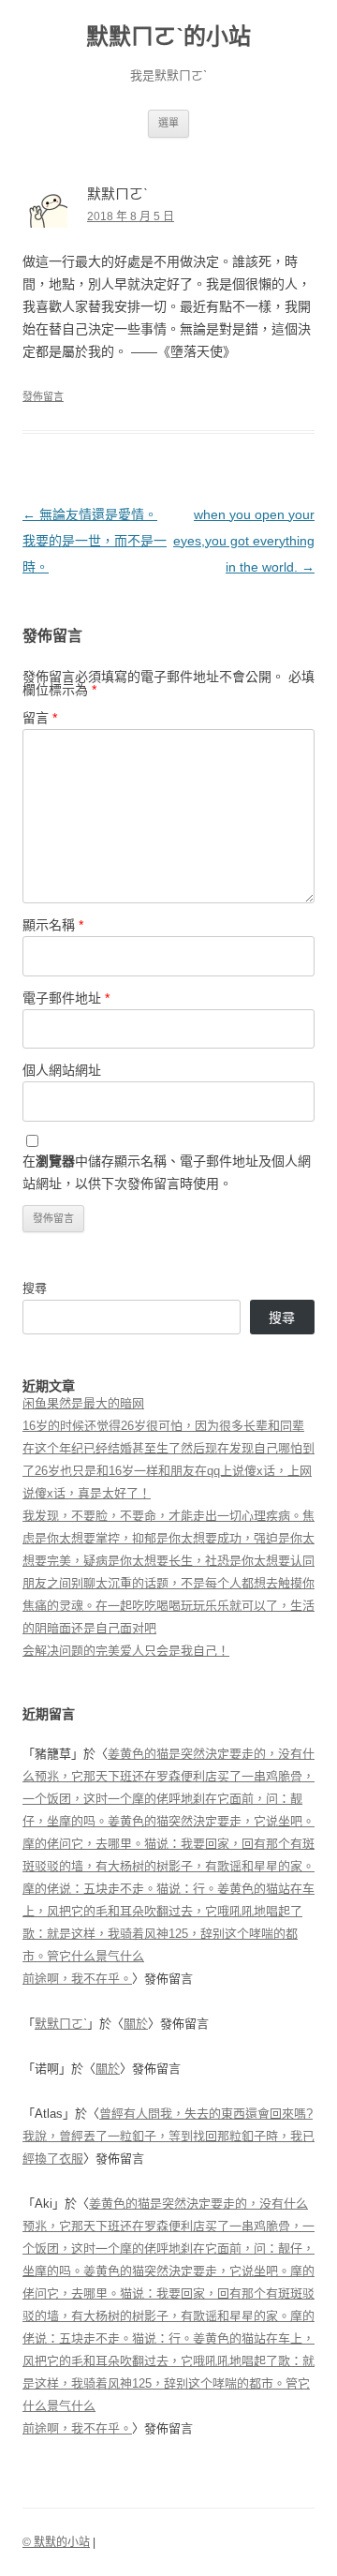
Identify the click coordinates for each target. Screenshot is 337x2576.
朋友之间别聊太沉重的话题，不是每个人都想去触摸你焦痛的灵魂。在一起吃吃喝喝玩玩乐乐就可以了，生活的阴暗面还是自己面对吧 (168, 1606)
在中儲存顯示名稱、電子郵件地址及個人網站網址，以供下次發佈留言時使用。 (167, 1172)
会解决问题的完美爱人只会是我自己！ (126, 1651)
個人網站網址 (62, 1070)
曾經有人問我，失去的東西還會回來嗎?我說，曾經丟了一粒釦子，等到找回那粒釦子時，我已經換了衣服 (168, 2136)
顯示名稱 (53, 925)
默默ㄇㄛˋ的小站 (168, 36)
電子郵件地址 (66, 998)
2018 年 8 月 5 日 (131, 216)
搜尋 (35, 1288)
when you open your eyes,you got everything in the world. (244, 541)
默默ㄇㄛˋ (61, 2024)
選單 (168, 123)
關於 (136, 2024)
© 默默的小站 (56, 2542)
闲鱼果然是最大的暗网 (83, 1403)
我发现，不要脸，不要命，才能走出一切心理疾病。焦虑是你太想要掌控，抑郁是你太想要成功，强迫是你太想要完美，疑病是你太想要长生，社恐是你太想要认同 (168, 1538)
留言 (40, 718)
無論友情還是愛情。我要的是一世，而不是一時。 (95, 541)
